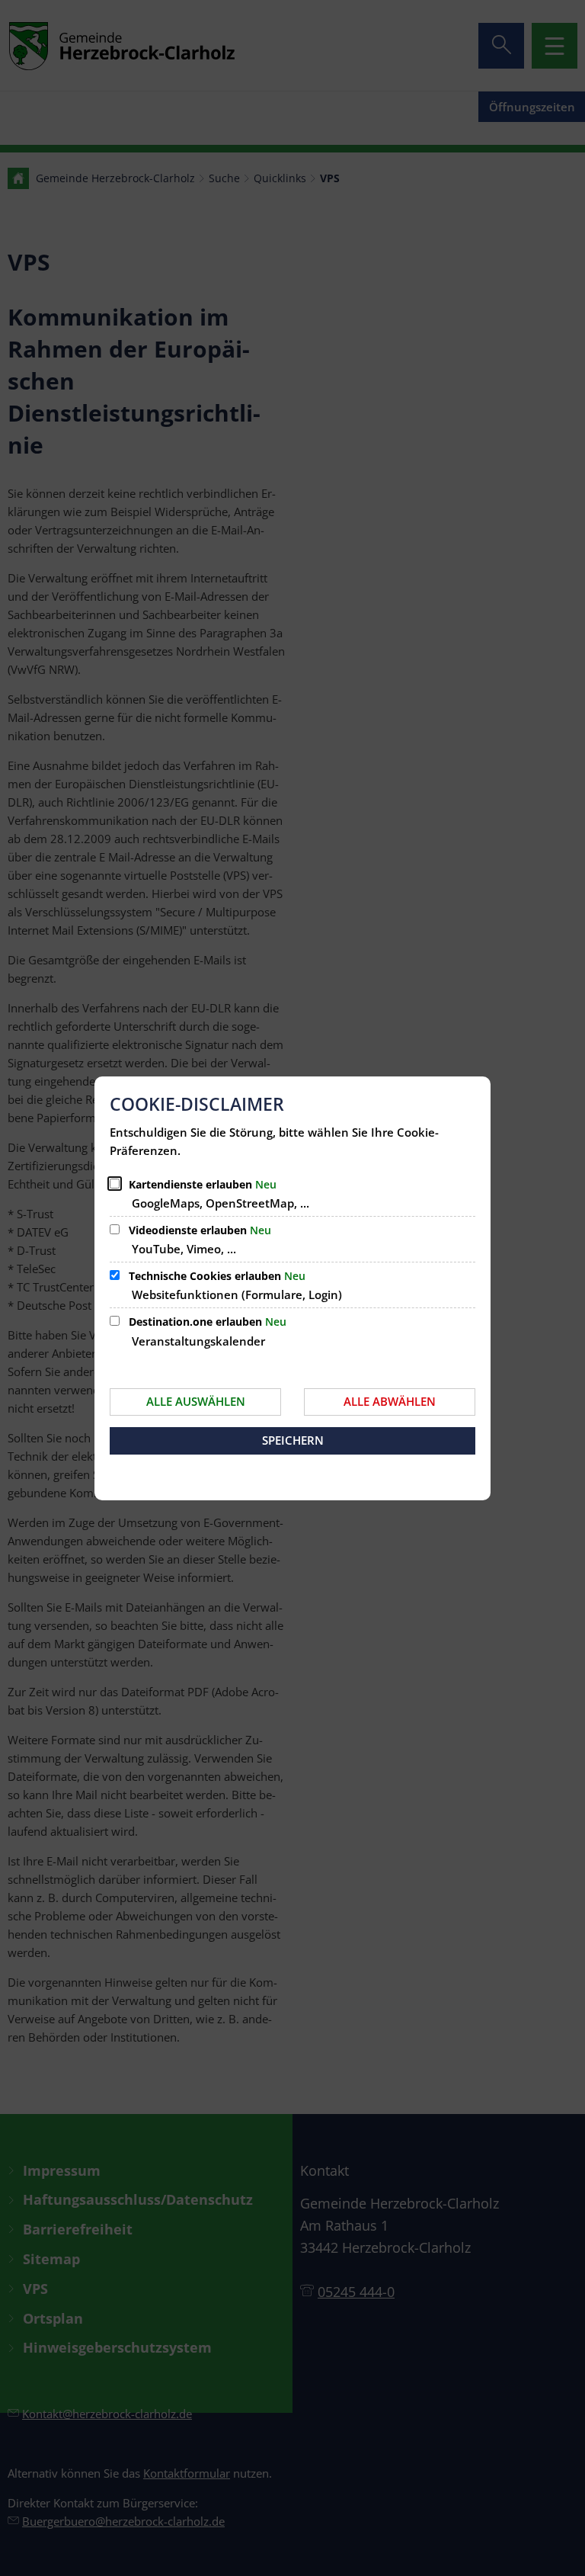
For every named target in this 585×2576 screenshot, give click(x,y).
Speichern (293, 1440)
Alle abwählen (390, 1401)
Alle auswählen (196, 1401)
